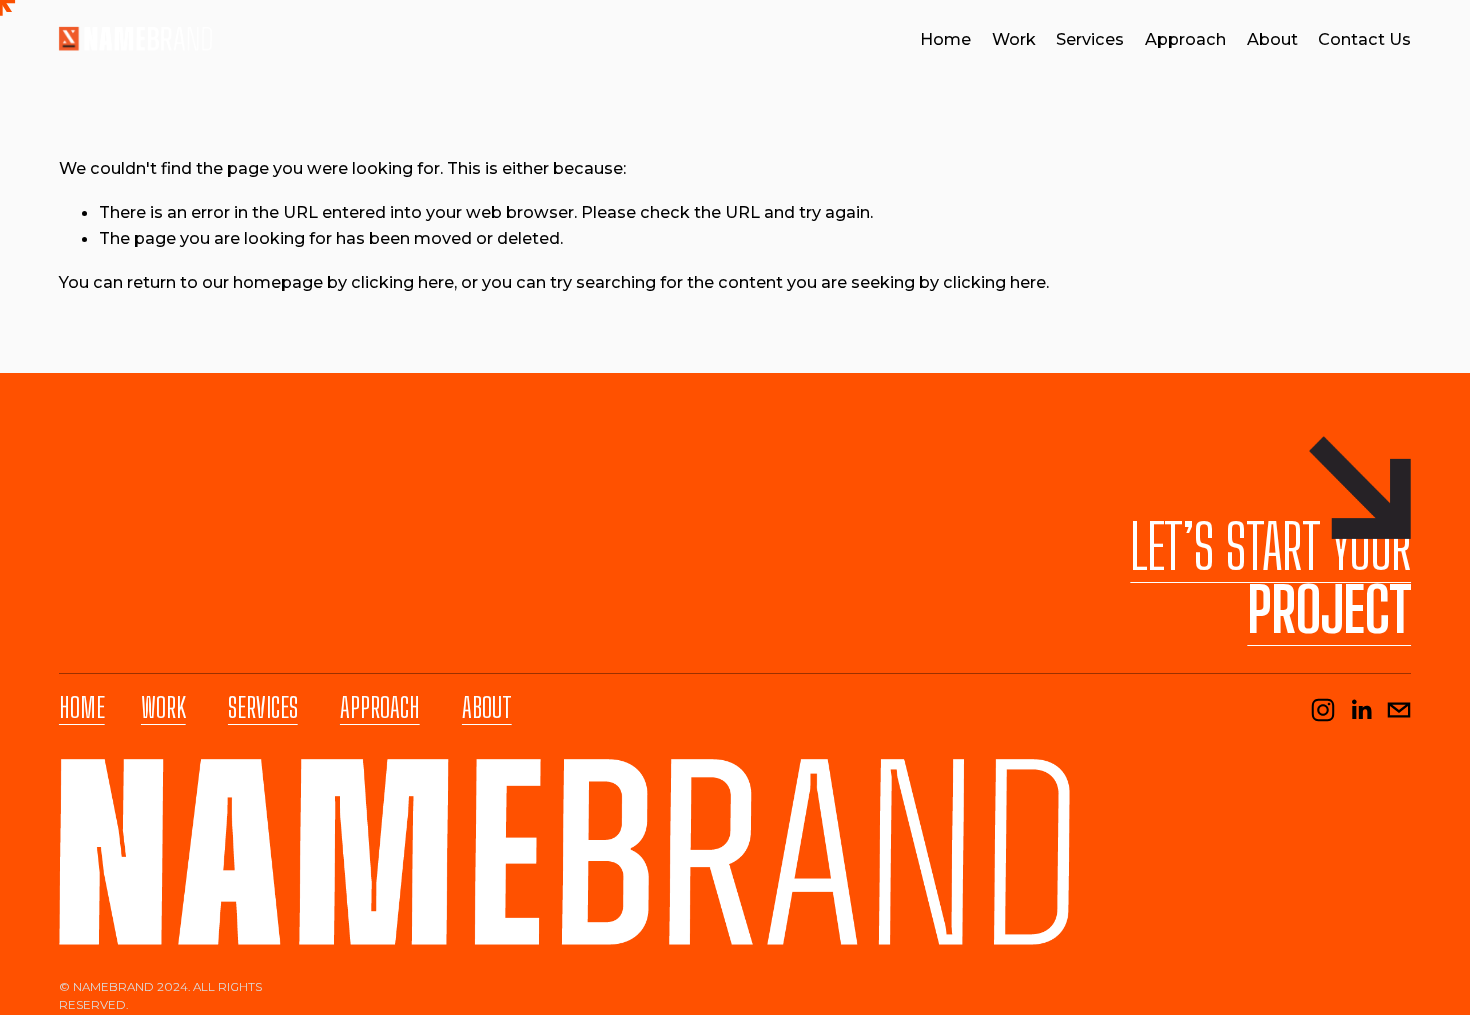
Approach (1185, 39)
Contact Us (1364, 39)
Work (1014, 39)
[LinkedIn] (1361, 710)
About (1272, 39)
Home (945, 39)
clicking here (402, 282)
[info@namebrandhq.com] (1399, 710)
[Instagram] (1323, 710)
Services (1090, 39)
